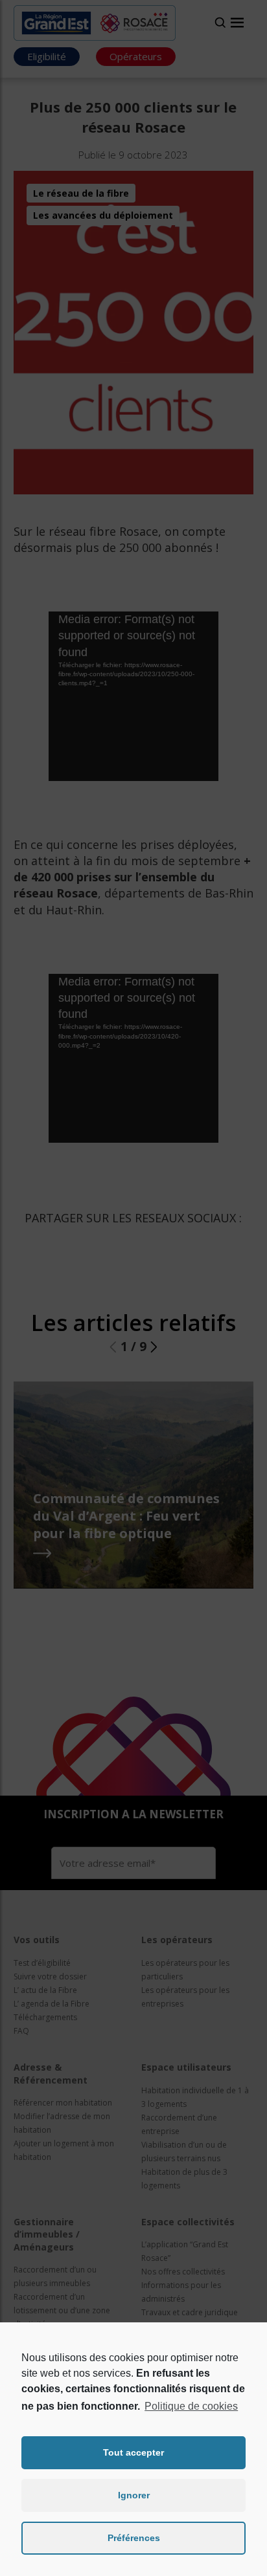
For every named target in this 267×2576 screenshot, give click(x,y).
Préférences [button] (134, 2538)
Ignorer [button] (134, 2495)
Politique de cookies (191, 2406)
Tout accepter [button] (133, 2452)
